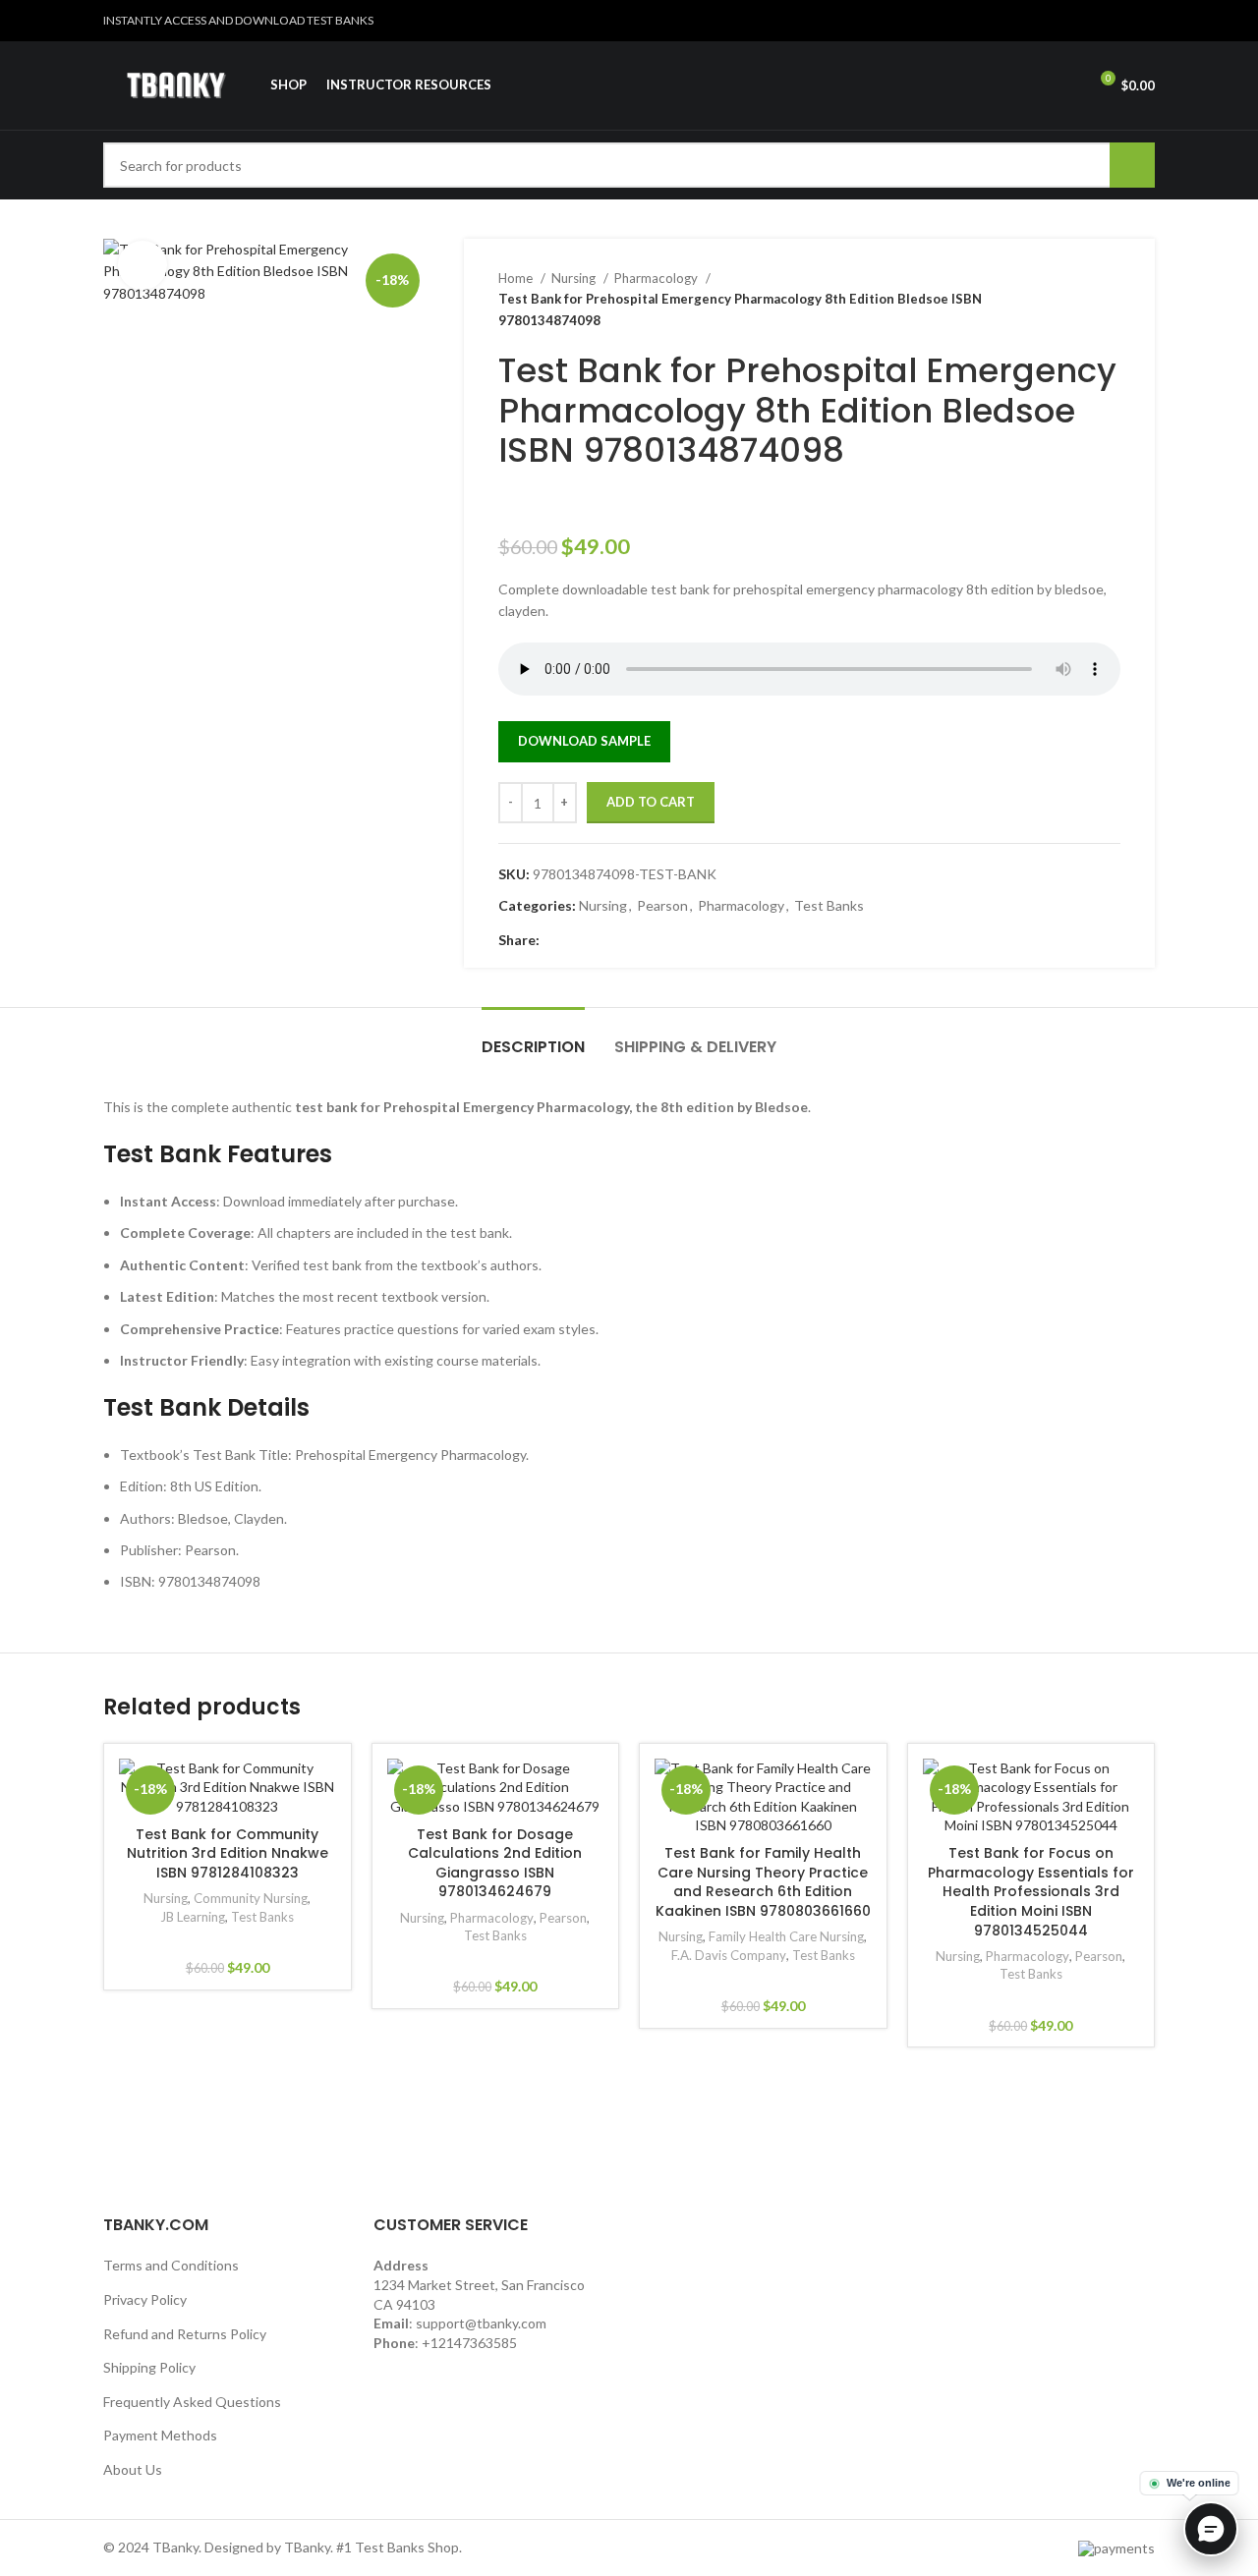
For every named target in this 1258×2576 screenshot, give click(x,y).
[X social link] (1098, 21)
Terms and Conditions (171, 2265)
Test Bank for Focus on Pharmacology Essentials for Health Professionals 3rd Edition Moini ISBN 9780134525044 (1031, 1891)
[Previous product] (1071, 300)
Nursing (575, 278)
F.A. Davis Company (729, 1955)
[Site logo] (177, 84)
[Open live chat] (1211, 2529)
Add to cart (651, 802)
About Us (133, 2469)
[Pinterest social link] (1121, 21)
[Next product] (1111, 300)
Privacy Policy (145, 2299)
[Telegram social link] (646, 940)
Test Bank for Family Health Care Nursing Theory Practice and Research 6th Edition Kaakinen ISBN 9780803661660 (763, 1882)
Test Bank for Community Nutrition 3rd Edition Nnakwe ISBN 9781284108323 (228, 1853)
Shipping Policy (149, 2367)
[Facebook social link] (556, 940)
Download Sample (584, 741)
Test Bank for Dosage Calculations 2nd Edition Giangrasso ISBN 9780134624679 (495, 1863)
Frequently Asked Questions (192, 2402)
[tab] (533, 1037)
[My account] (1063, 85)
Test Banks (829, 905)
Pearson (662, 905)
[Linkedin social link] (1144, 21)
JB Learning (193, 1917)
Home (517, 278)
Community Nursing (251, 1898)
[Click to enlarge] (143, 265)
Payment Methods (160, 2435)
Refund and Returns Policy (185, 2334)
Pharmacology (658, 278)
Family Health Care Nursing (786, 1936)
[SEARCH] (1132, 165)
